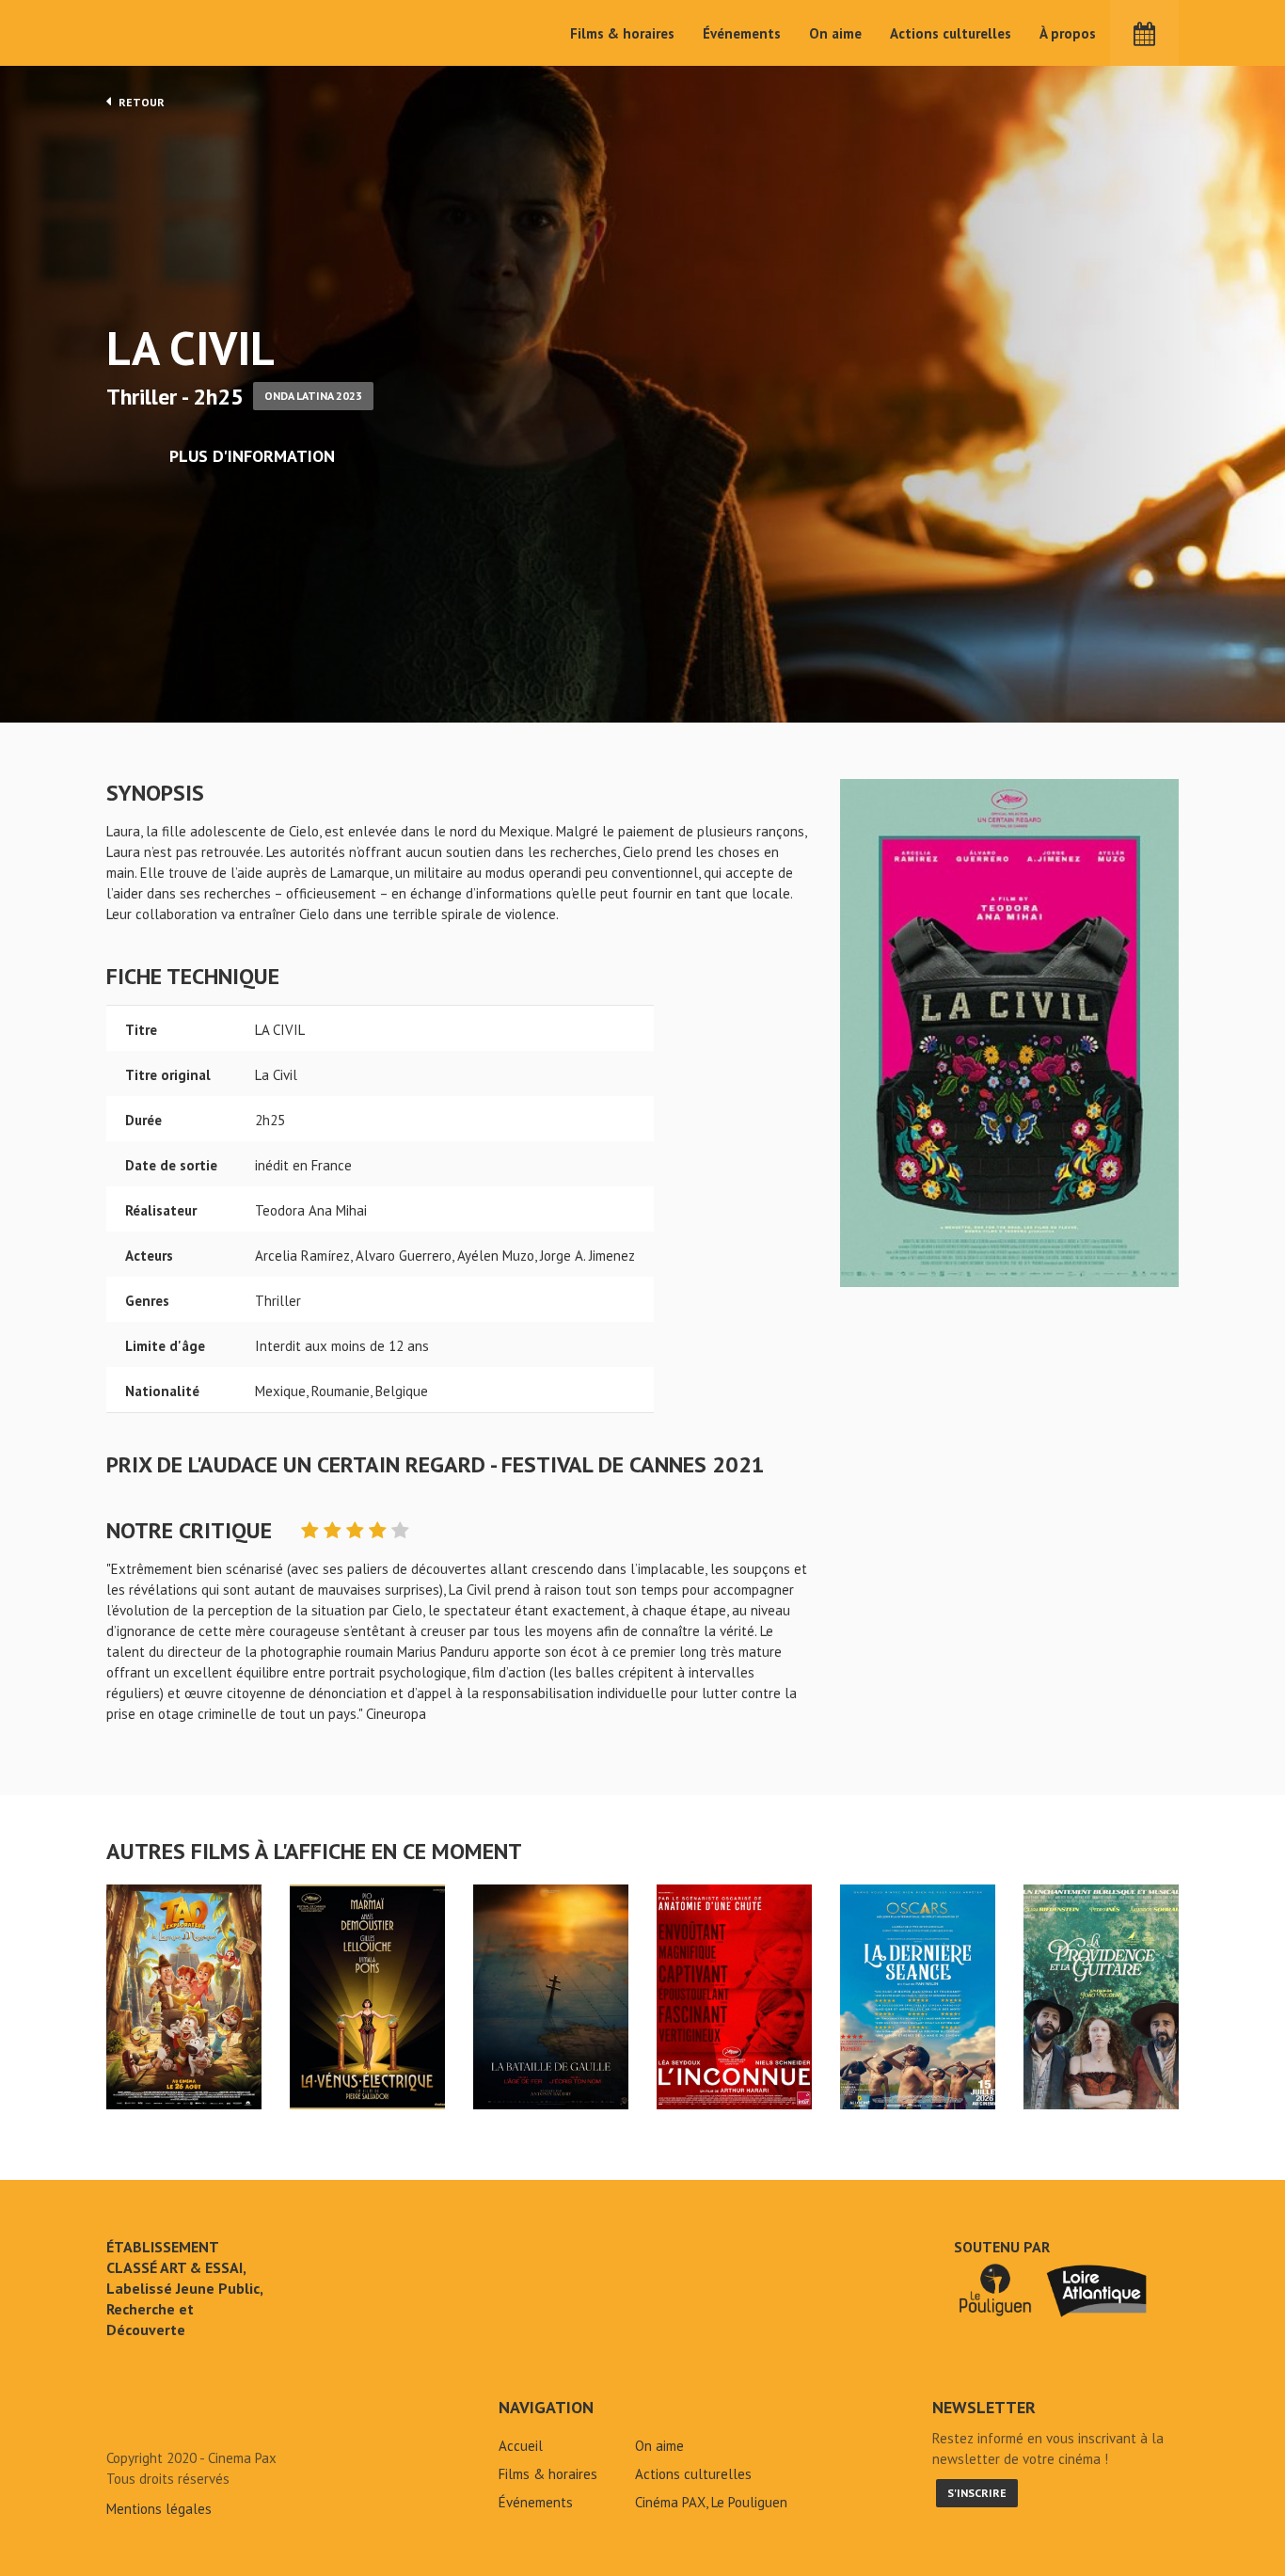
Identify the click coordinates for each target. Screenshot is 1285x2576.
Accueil (521, 2446)
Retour (140, 102)
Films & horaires (622, 33)
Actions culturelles (951, 33)
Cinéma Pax (164, 33)
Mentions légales (159, 2509)
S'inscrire (977, 2493)
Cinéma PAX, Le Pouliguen (711, 2502)
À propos (1068, 33)
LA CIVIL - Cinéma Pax (155, 2415)
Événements (742, 33)
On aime (835, 33)
